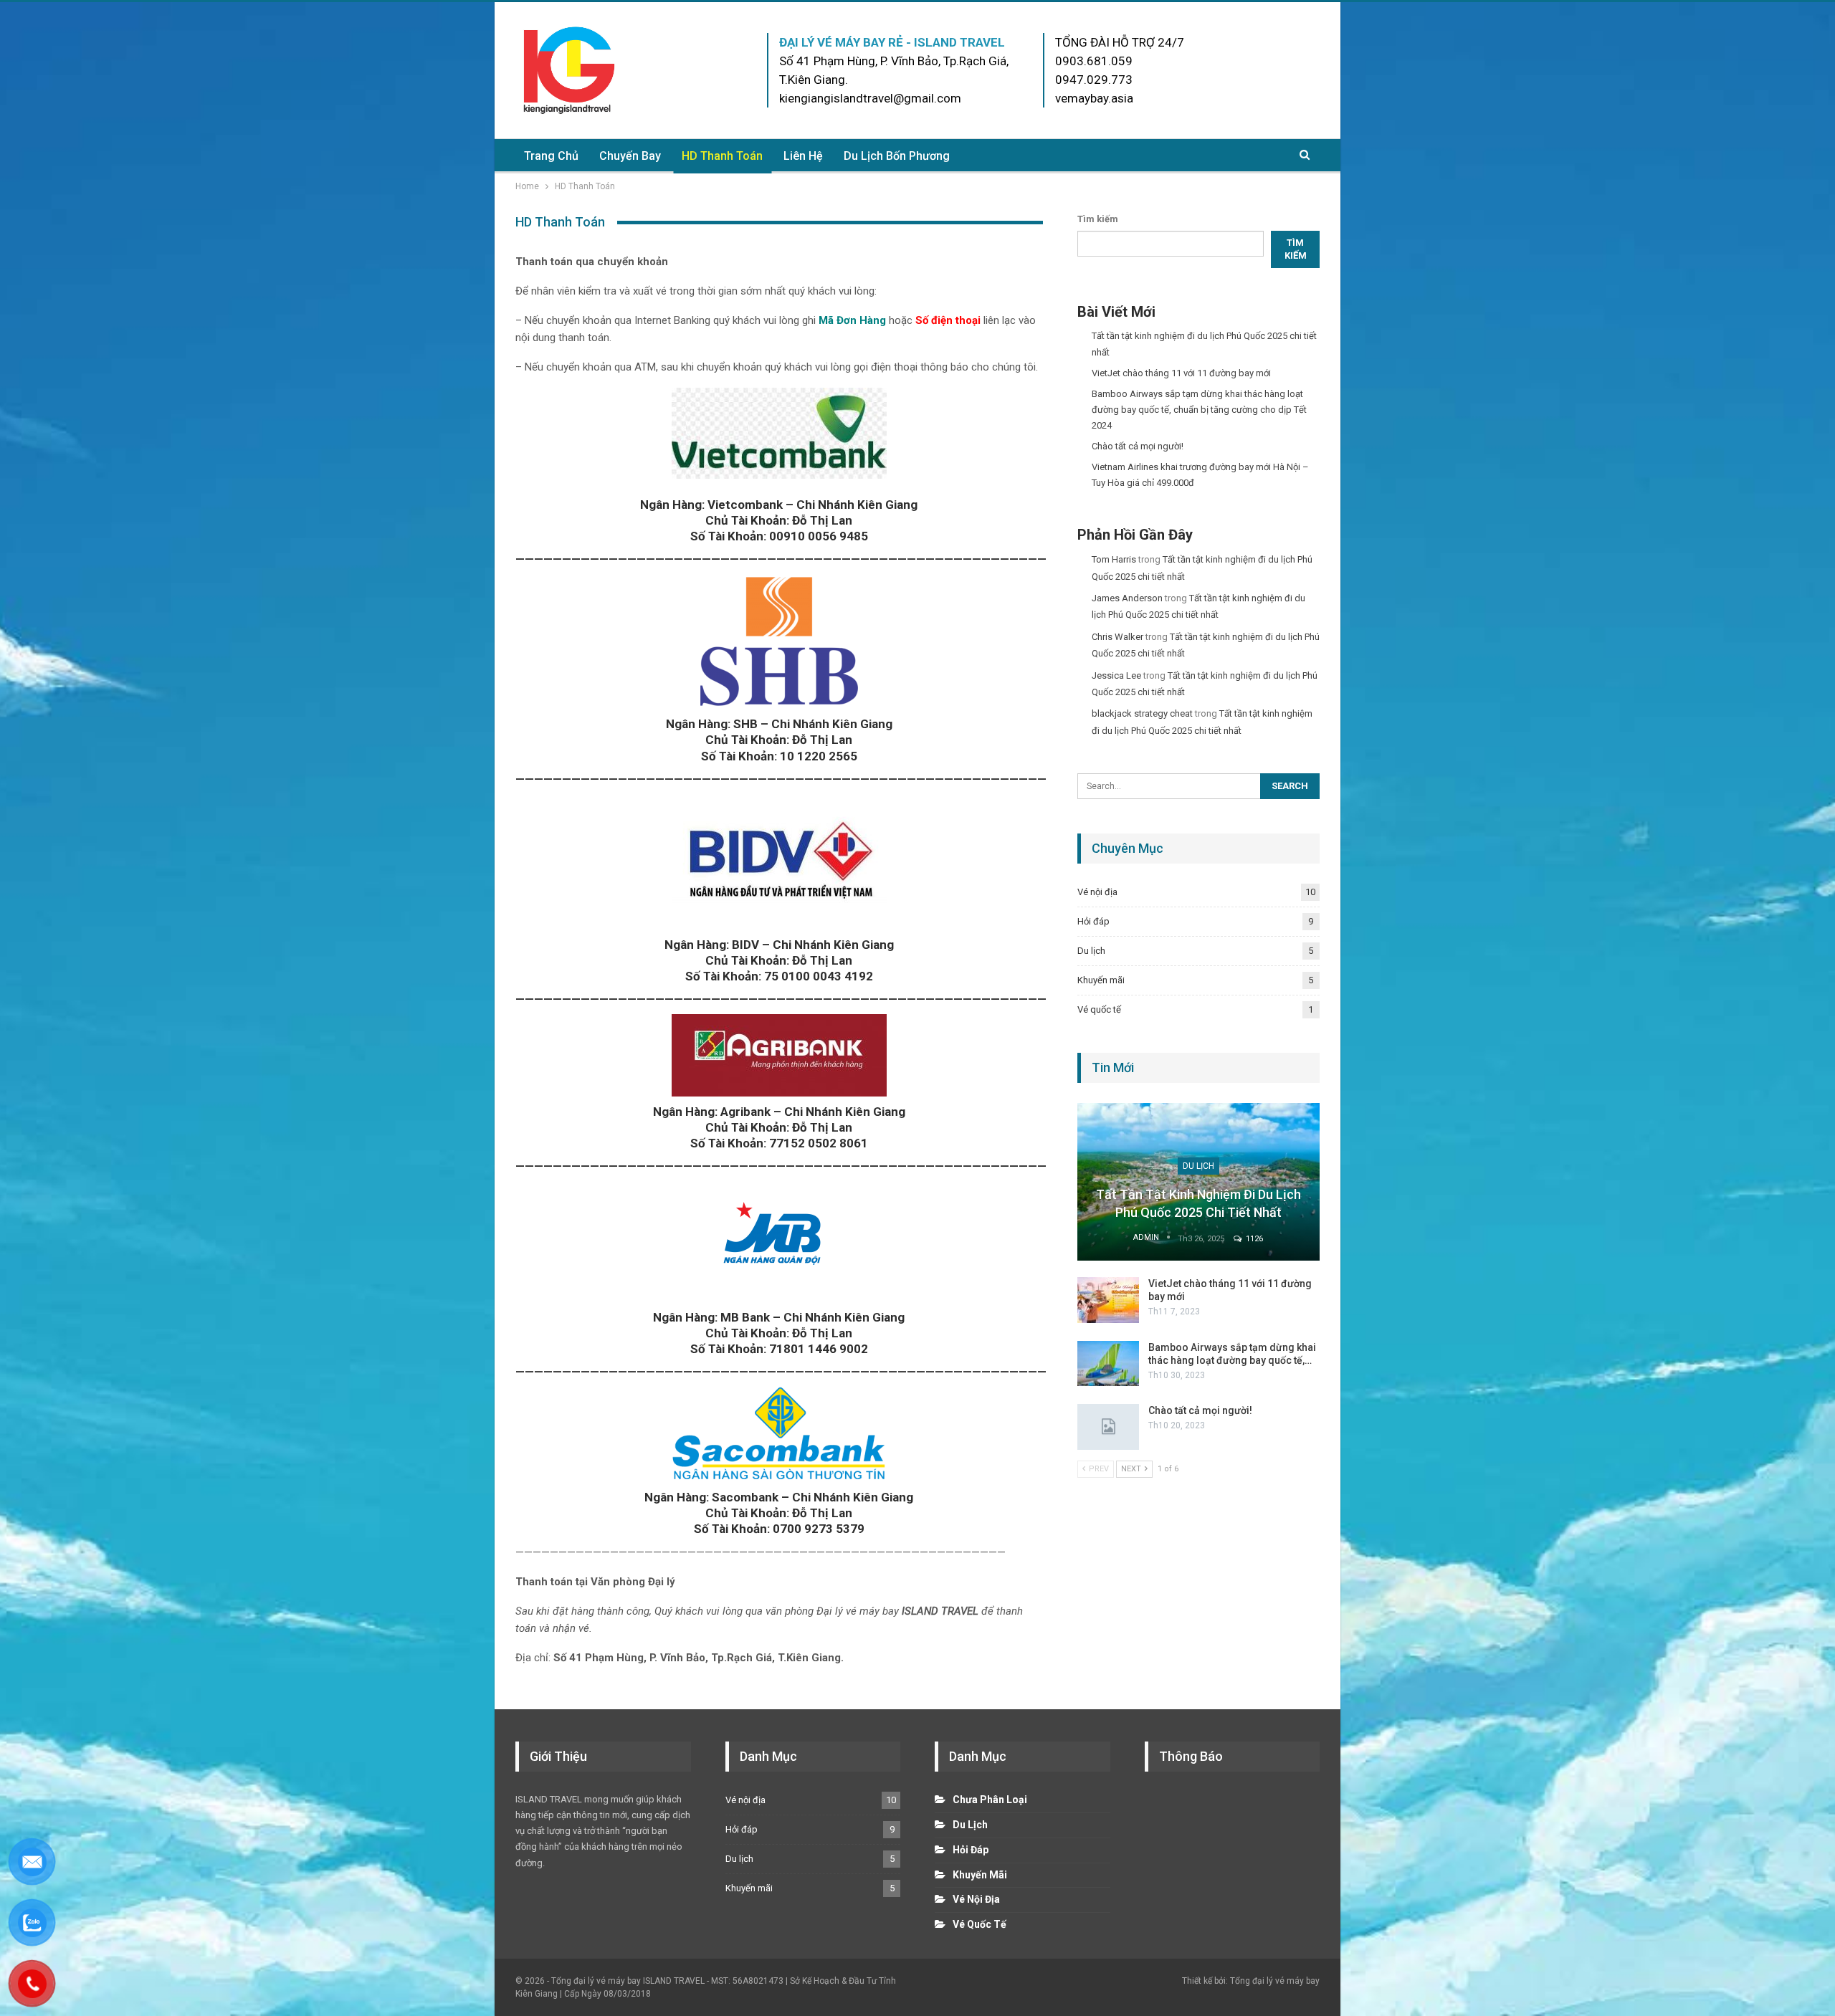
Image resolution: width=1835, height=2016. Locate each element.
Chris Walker (1117, 637)
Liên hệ (803, 156)
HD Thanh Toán (722, 156)
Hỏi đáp (1093, 921)
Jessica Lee (1116, 675)
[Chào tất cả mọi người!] (1108, 1427)
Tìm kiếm (1098, 219)
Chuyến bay (630, 156)
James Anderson (1127, 598)
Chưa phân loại (990, 1800)
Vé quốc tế (1099, 1009)
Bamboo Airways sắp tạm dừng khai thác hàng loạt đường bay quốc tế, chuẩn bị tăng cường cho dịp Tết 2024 (1199, 410)
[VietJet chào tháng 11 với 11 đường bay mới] (1108, 1300)
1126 (1253, 1239)
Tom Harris (1114, 559)
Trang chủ (551, 156)
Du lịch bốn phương (897, 156)
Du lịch (1091, 951)
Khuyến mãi (1101, 980)
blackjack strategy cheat (1142, 713)
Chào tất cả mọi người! (1138, 446)
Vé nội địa (1097, 892)
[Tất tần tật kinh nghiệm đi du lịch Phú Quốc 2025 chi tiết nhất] (1198, 1182)
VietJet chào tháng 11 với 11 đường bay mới (1181, 373)
